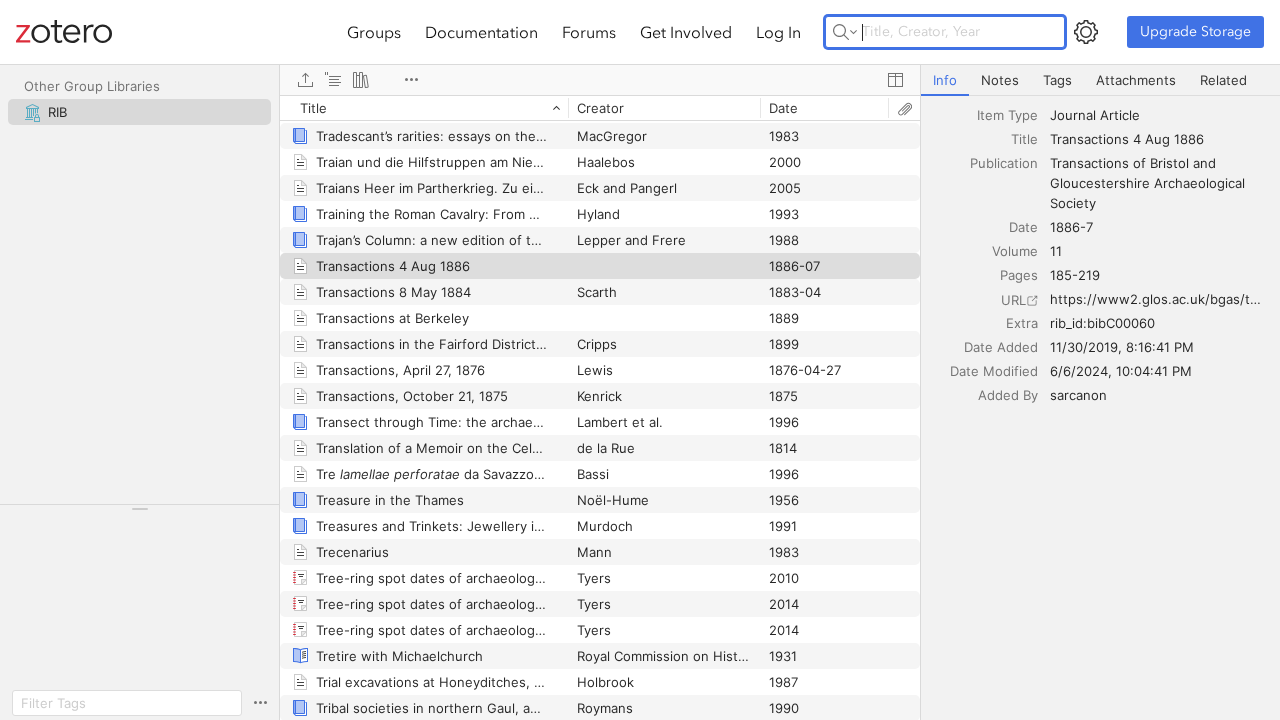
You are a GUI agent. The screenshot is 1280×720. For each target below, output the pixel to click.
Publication (1004, 163)
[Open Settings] (1086, 32)
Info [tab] (945, 80)
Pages (1019, 275)
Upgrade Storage (1195, 31)
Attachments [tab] (1136, 80)
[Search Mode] (845, 32)
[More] (411, 80)
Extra (1022, 323)
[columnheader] (424, 108)
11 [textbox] (1056, 251)
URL (1013, 300)
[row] (600, 108)
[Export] (305, 80)
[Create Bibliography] (361, 80)
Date (1023, 227)
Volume (1015, 251)
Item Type (1007, 115)
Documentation (481, 32)
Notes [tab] (1000, 80)
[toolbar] (600, 80)
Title (1024, 139)
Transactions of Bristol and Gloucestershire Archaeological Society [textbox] (1149, 183)
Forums (589, 32)
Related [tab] (1223, 80)
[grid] (600, 407)
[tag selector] (139, 515)
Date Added (1001, 347)
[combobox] (1159, 115)
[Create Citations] (333, 80)
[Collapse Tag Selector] (139, 509)
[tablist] (1100, 80)
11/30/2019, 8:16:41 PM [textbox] (1122, 347)
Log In (778, 32)
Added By (1008, 395)
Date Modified (994, 371)
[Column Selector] (895, 80)
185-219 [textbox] (1075, 275)
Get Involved (686, 32)
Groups (374, 32)
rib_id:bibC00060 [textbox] (1102, 323)
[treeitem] (139, 112)
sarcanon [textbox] (1078, 395)
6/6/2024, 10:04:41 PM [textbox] (1121, 371)
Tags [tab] (1057, 80)
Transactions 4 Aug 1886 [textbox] (1127, 139)
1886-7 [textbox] (1071, 227)
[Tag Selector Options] (260, 703)
